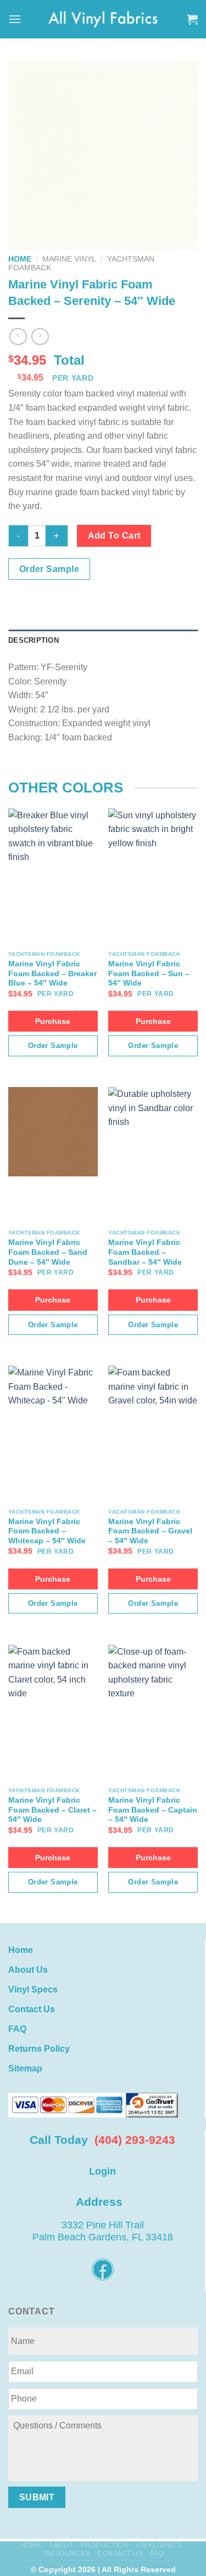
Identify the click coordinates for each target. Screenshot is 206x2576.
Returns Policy (39, 2049)
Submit (37, 2497)
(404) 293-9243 (135, 2140)
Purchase (53, 1021)
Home (20, 259)
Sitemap (25, 2068)
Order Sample (49, 569)
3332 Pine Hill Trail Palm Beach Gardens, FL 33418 (103, 2231)
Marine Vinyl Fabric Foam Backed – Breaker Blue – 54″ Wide (52, 973)
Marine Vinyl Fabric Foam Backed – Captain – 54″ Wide (153, 1810)
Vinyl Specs (33, 1989)
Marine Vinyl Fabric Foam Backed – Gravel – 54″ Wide (150, 1531)
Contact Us (32, 2009)
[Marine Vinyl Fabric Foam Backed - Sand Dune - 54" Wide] (53, 1132)
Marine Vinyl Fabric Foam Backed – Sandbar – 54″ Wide (145, 1252)
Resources (67, 2554)
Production (105, 2545)
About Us (28, 1970)
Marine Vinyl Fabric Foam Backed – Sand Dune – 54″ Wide (48, 1252)
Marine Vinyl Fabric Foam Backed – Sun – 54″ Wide (149, 973)
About (61, 2545)
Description (34, 640)
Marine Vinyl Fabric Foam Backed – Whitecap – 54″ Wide (47, 1531)
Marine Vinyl (69, 259)
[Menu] (15, 19)
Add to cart (114, 536)
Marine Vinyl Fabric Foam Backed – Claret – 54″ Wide (52, 1810)
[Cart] (192, 19)
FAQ (17, 2029)
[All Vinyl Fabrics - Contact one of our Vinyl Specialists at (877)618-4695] (103, 19)
